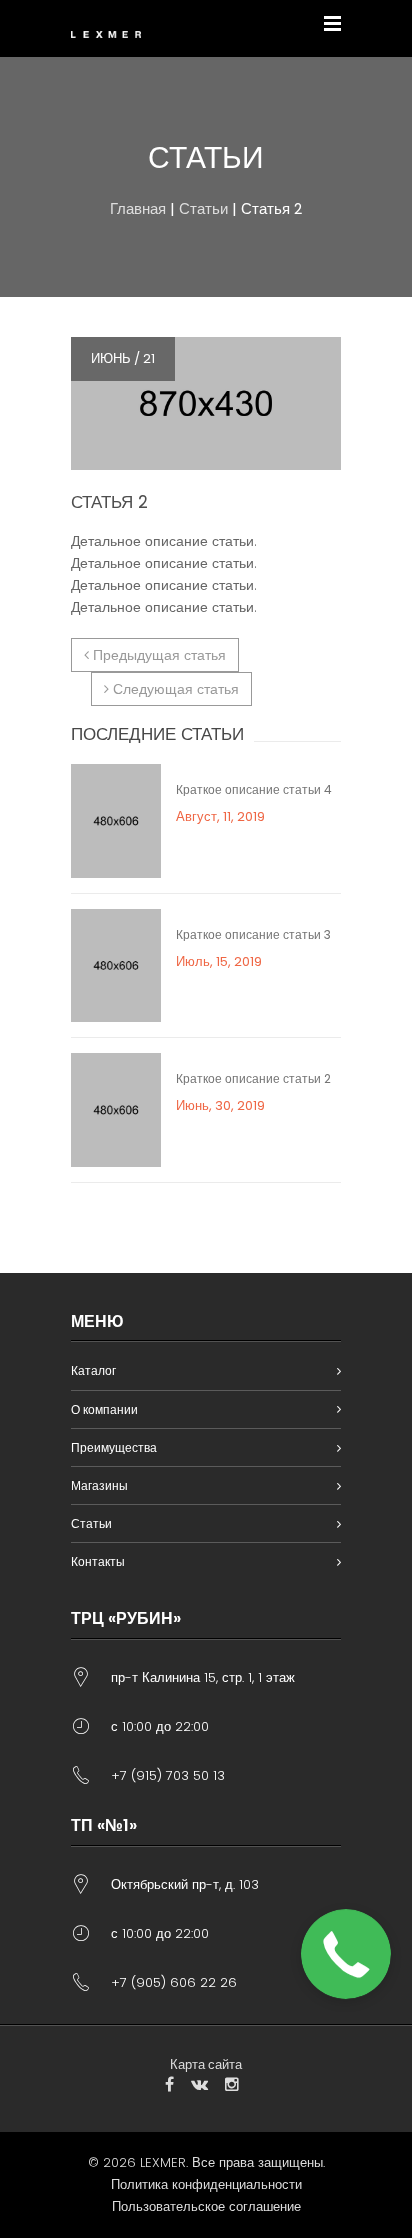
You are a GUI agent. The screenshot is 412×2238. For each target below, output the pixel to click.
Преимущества (114, 1447)
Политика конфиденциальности (206, 2184)
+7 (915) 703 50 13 (168, 1775)
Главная (138, 208)
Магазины (99, 1485)
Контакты (98, 1561)
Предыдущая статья (157, 655)
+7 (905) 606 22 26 (174, 1982)
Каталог (93, 1370)
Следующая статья (174, 689)
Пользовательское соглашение (206, 2206)
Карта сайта (206, 2064)
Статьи (203, 208)
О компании (104, 1409)
